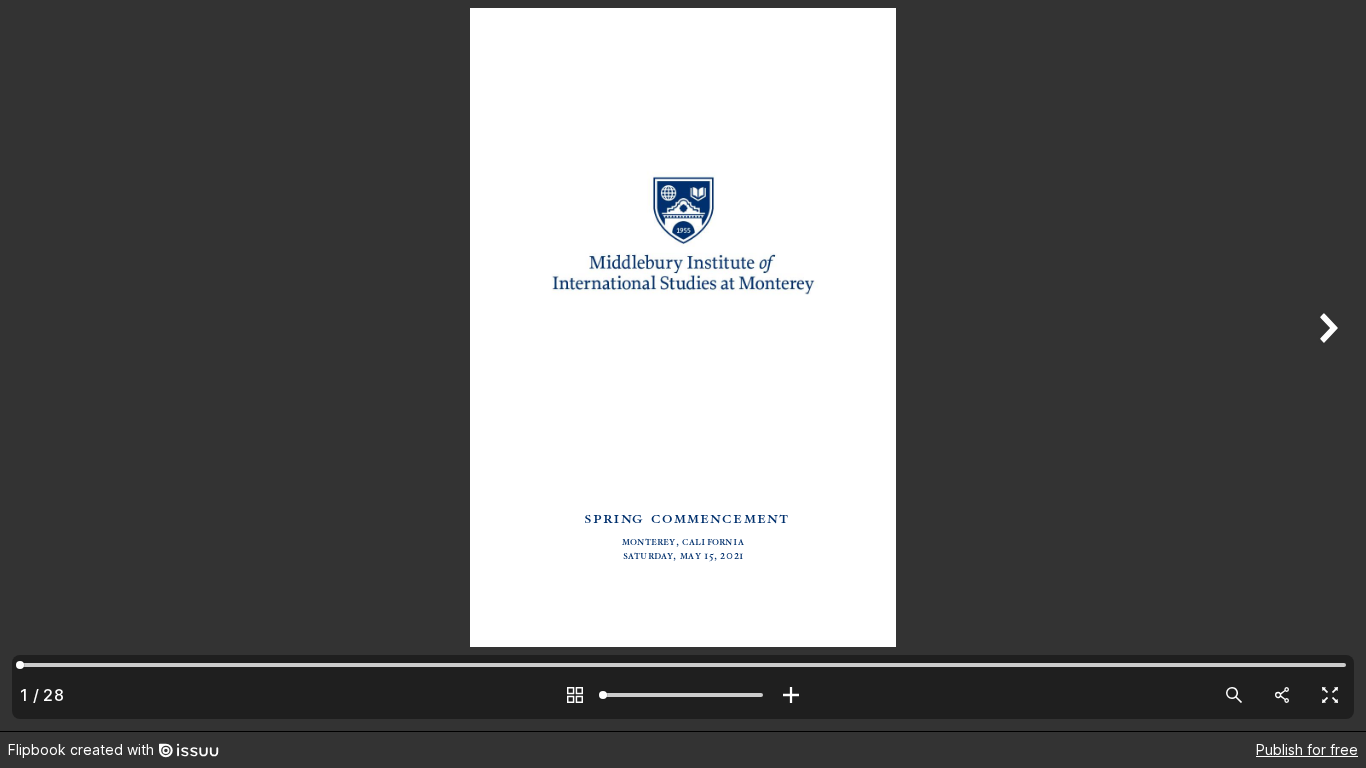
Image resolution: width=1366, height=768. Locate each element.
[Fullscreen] (1330, 695)
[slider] (683, 695)
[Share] (1282, 695)
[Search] (1234, 695)
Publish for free (1307, 749)
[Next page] (1326, 365)
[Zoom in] (791, 695)
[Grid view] (575, 695)
